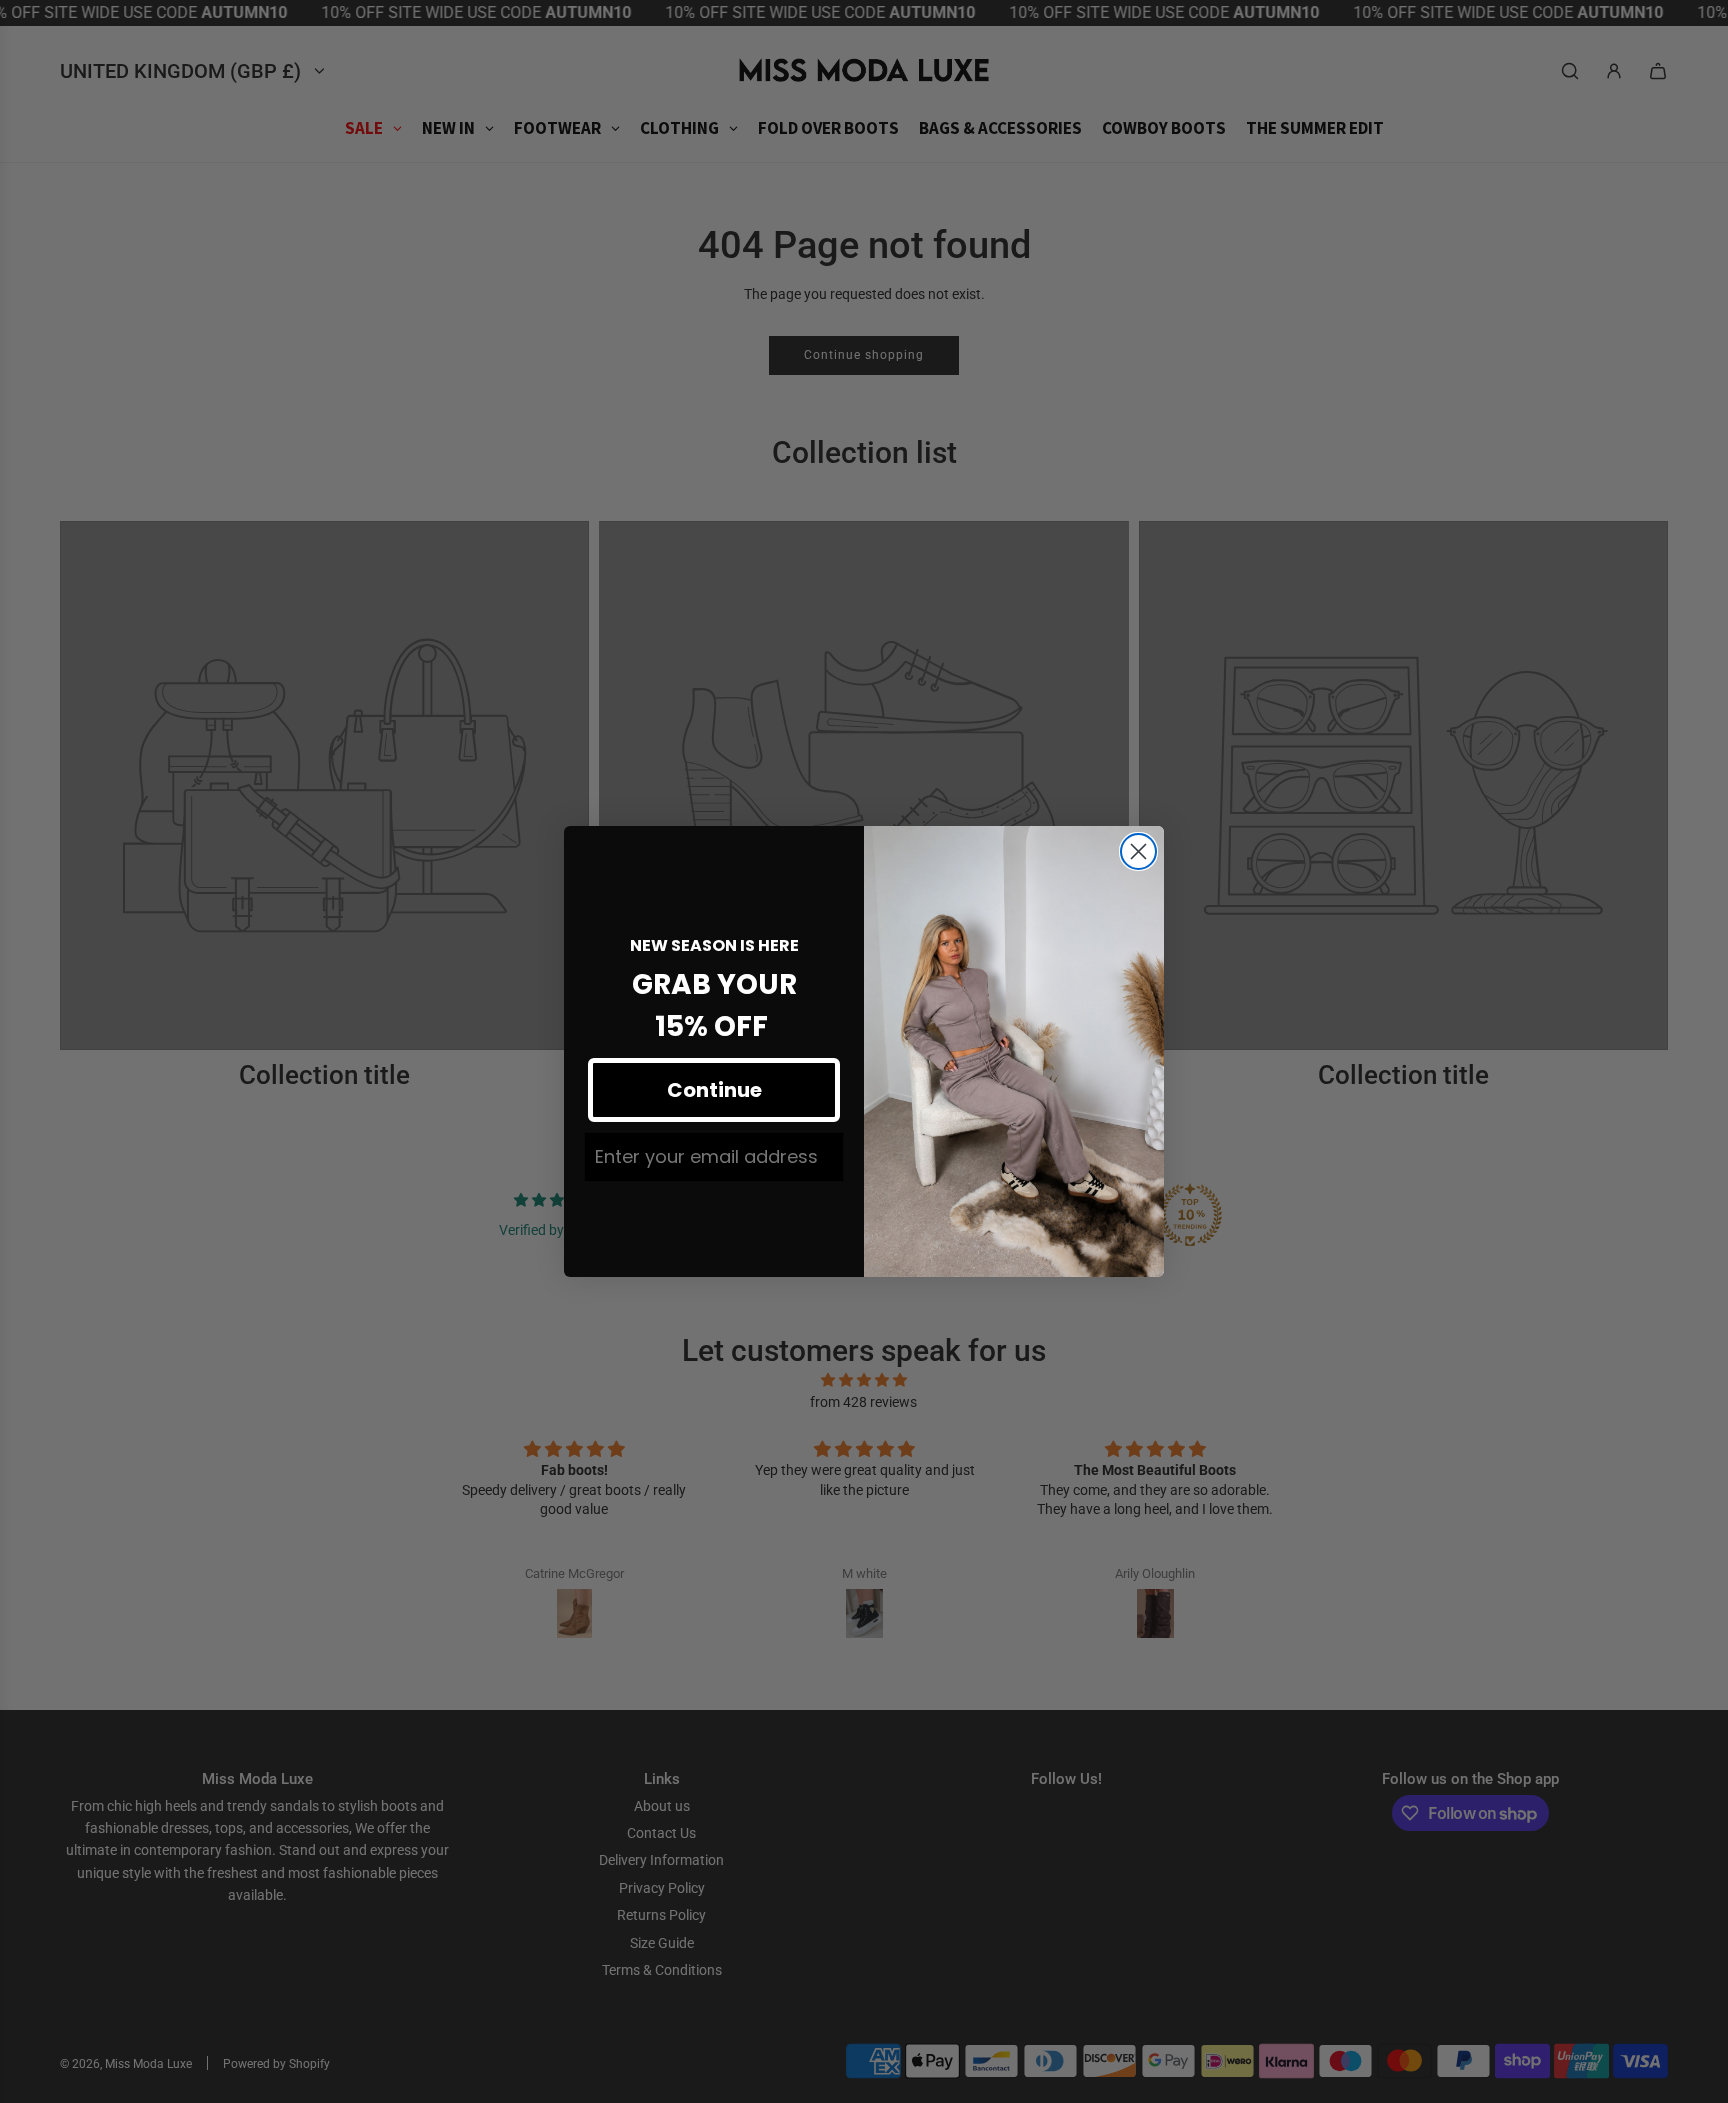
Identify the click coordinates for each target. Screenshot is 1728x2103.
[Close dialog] (1138, 851)
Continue (714, 1090)
